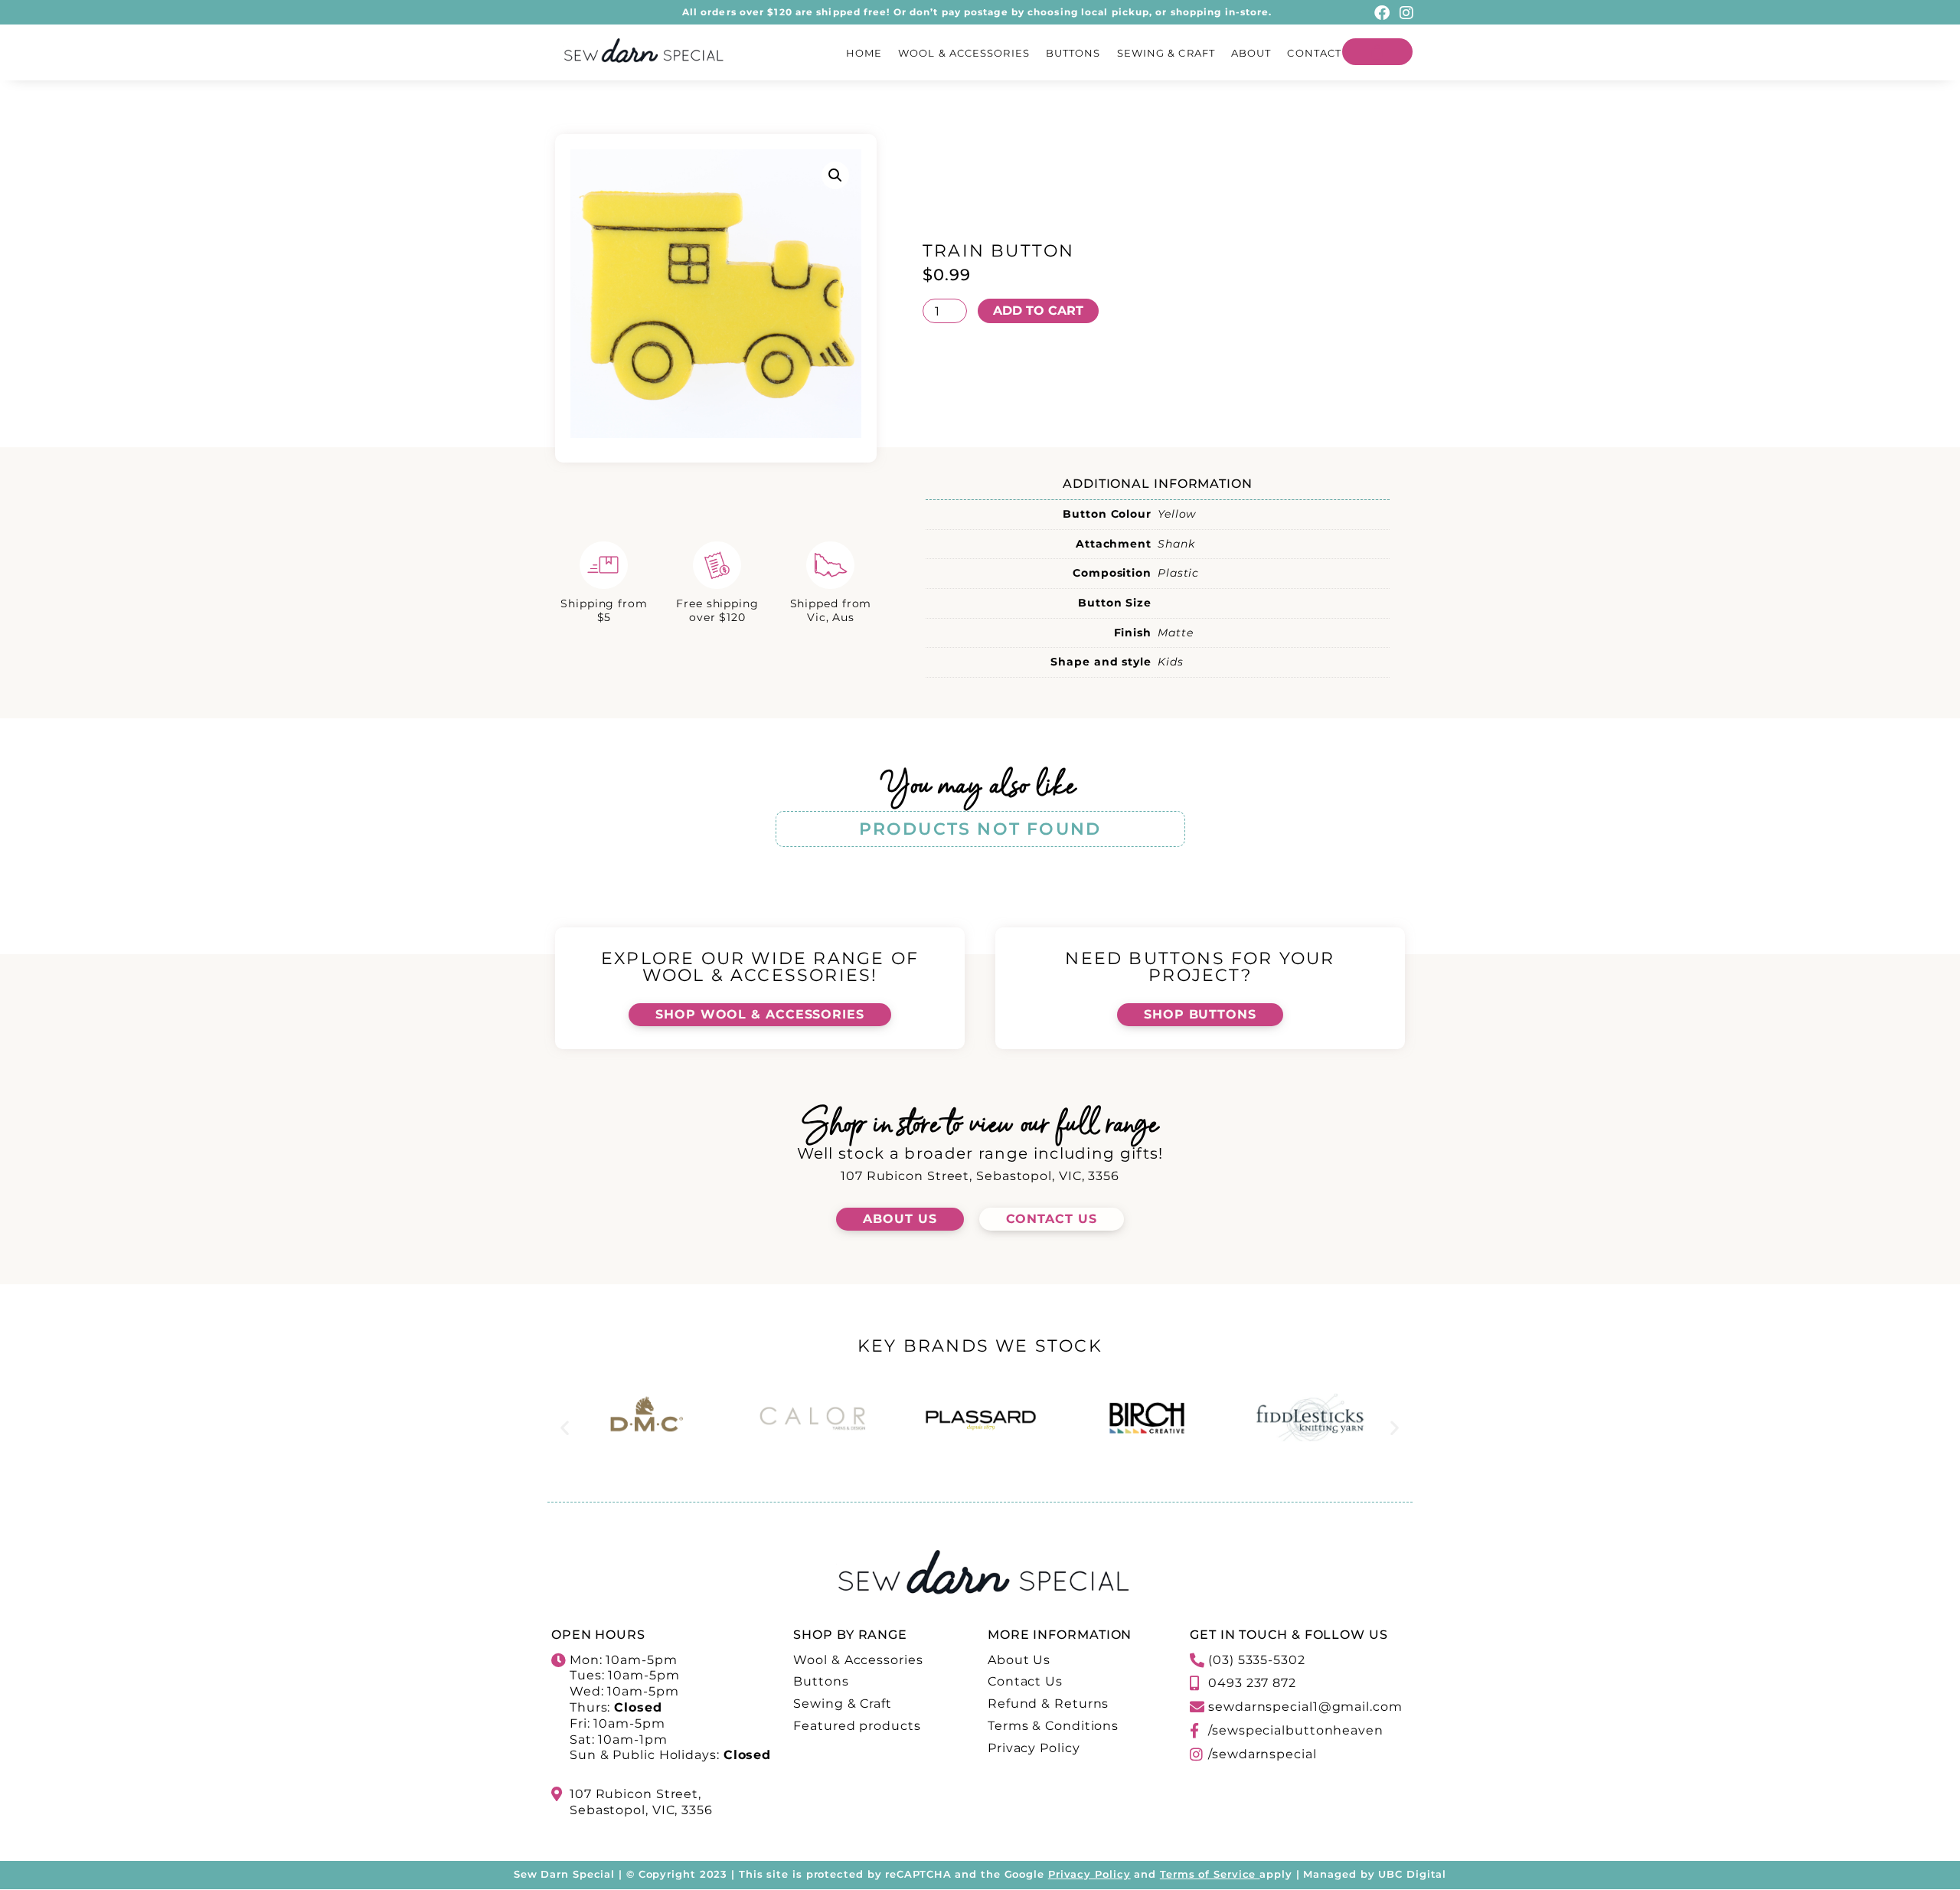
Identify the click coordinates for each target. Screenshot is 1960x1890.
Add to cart (1038, 311)
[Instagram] (1406, 13)
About (1251, 53)
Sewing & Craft (1166, 53)
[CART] (1377, 52)
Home (864, 53)
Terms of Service (1208, 1874)
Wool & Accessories (964, 53)
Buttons (1073, 53)
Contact (1314, 53)
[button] (835, 175)
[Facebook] (1382, 13)
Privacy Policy (1089, 1874)
